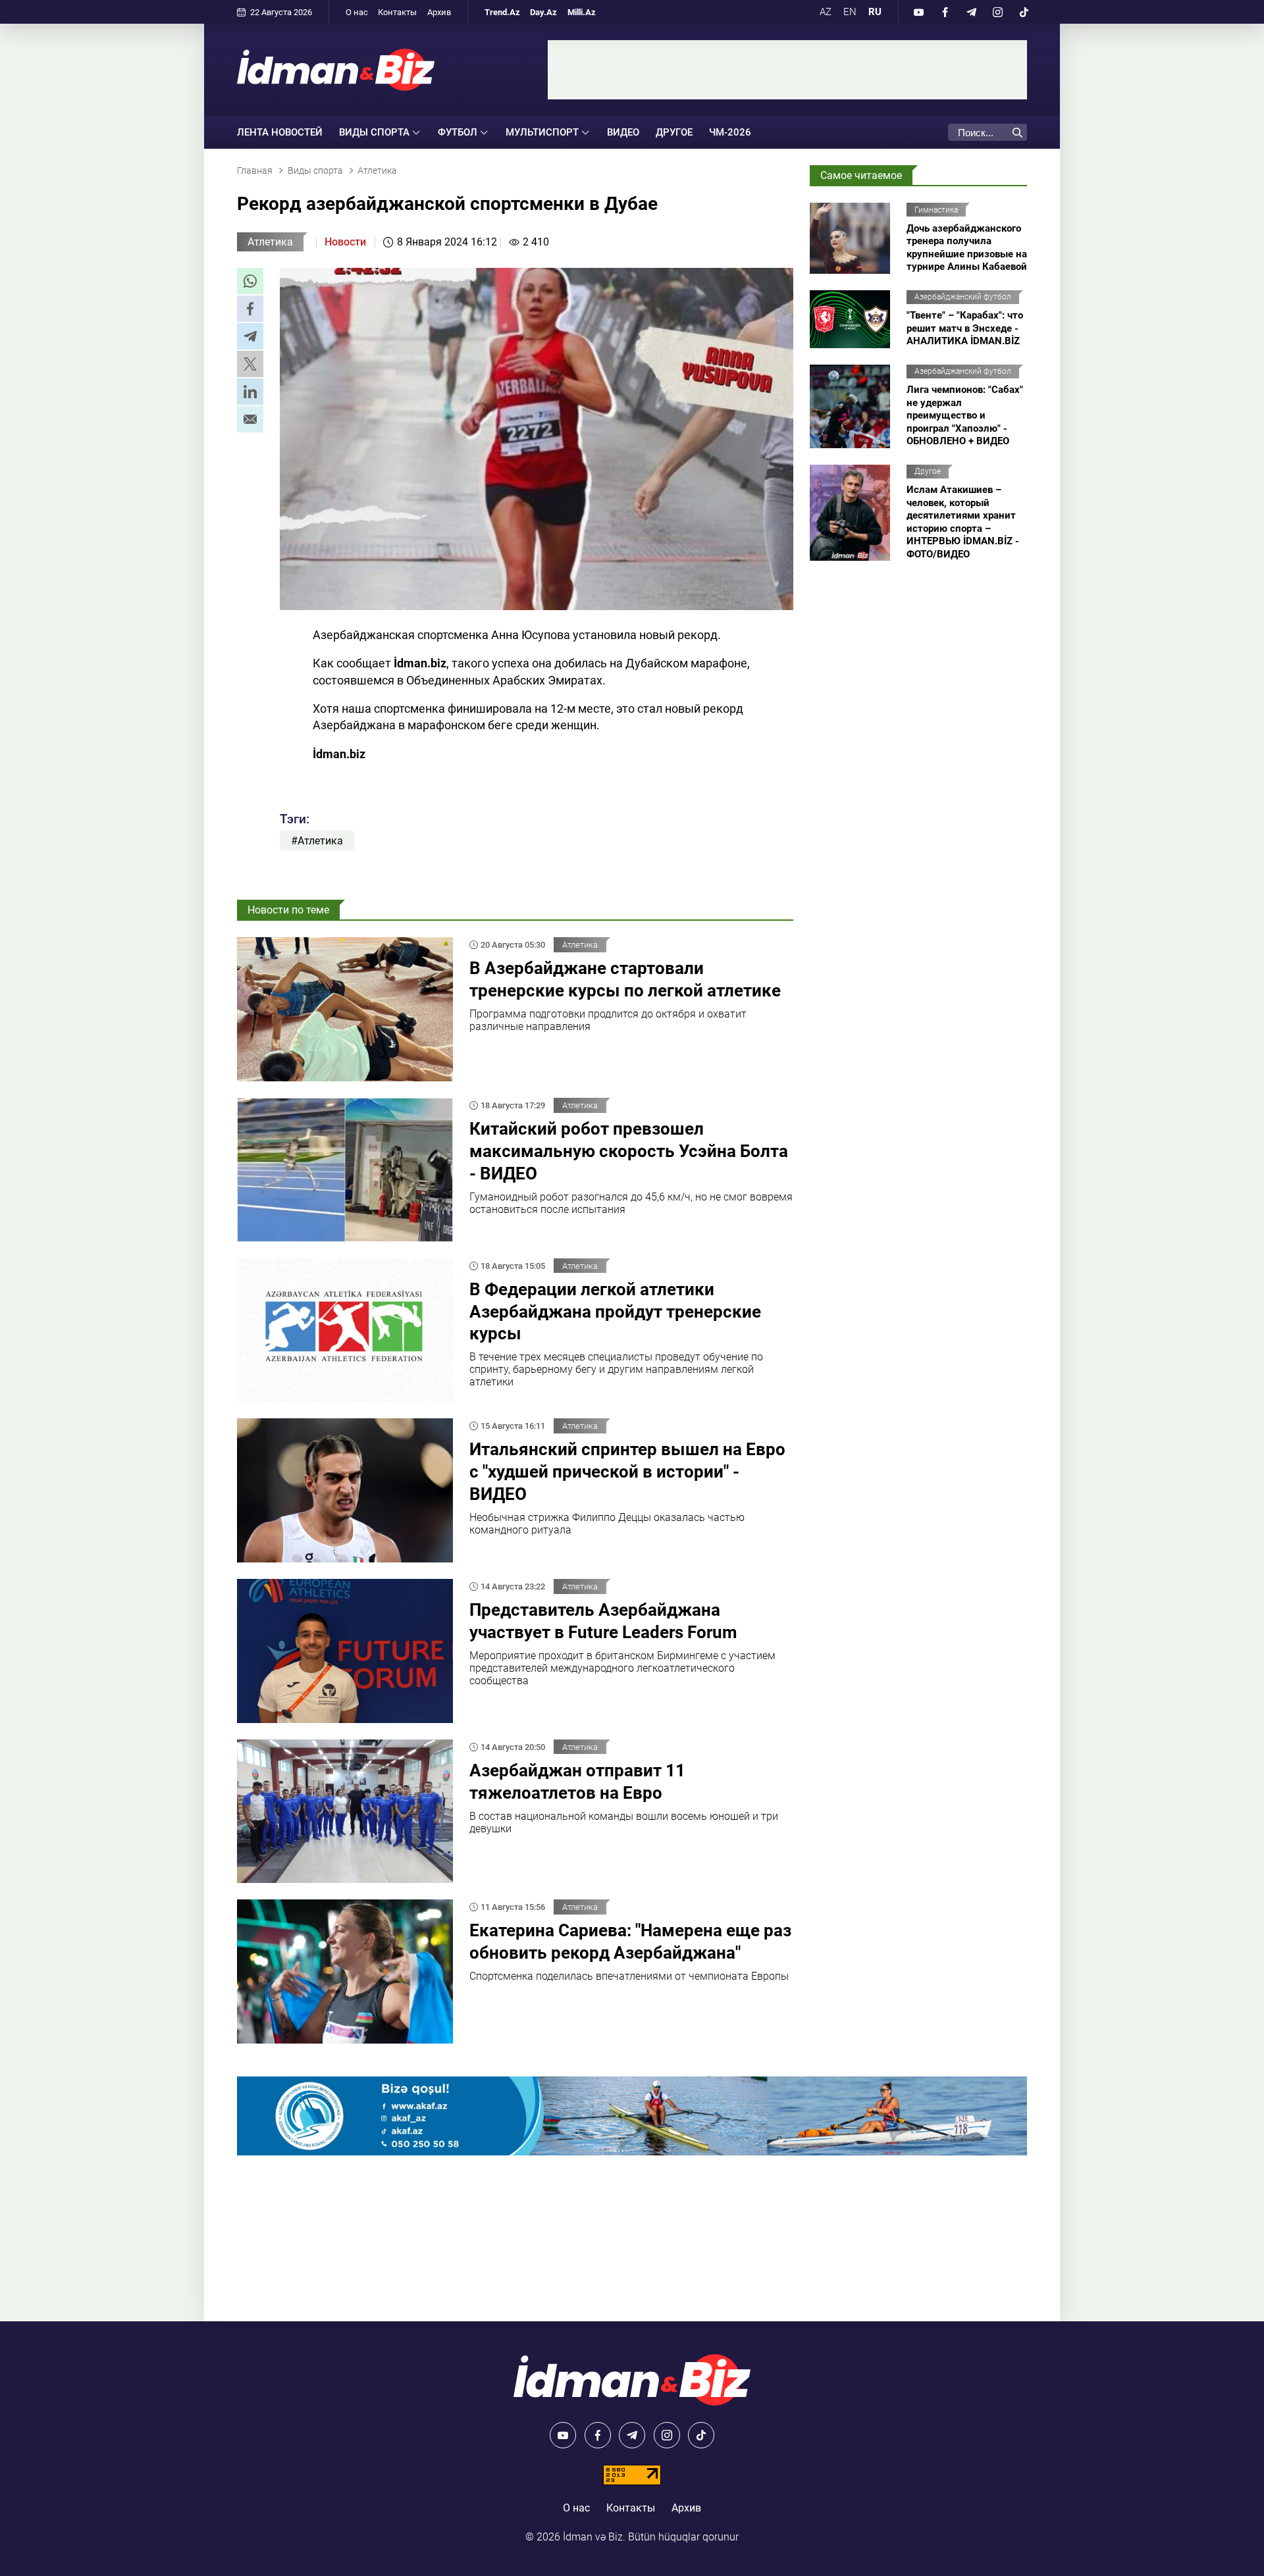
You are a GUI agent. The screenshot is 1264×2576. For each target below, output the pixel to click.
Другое (674, 132)
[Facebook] (945, 12)
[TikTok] (1024, 12)
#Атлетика (317, 841)
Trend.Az (502, 12)
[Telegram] (971, 12)
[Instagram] (997, 12)
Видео (623, 132)
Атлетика (270, 242)
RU (875, 12)
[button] (250, 281)
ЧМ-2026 (730, 132)
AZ (826, 12)
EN (850, 12)
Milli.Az (582, 12)
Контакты (397, 12)
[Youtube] (918, 12)
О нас (357, 12)
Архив (439, 12)
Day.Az (543, 12)
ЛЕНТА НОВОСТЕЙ (280, 132)
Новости (345, 242)
